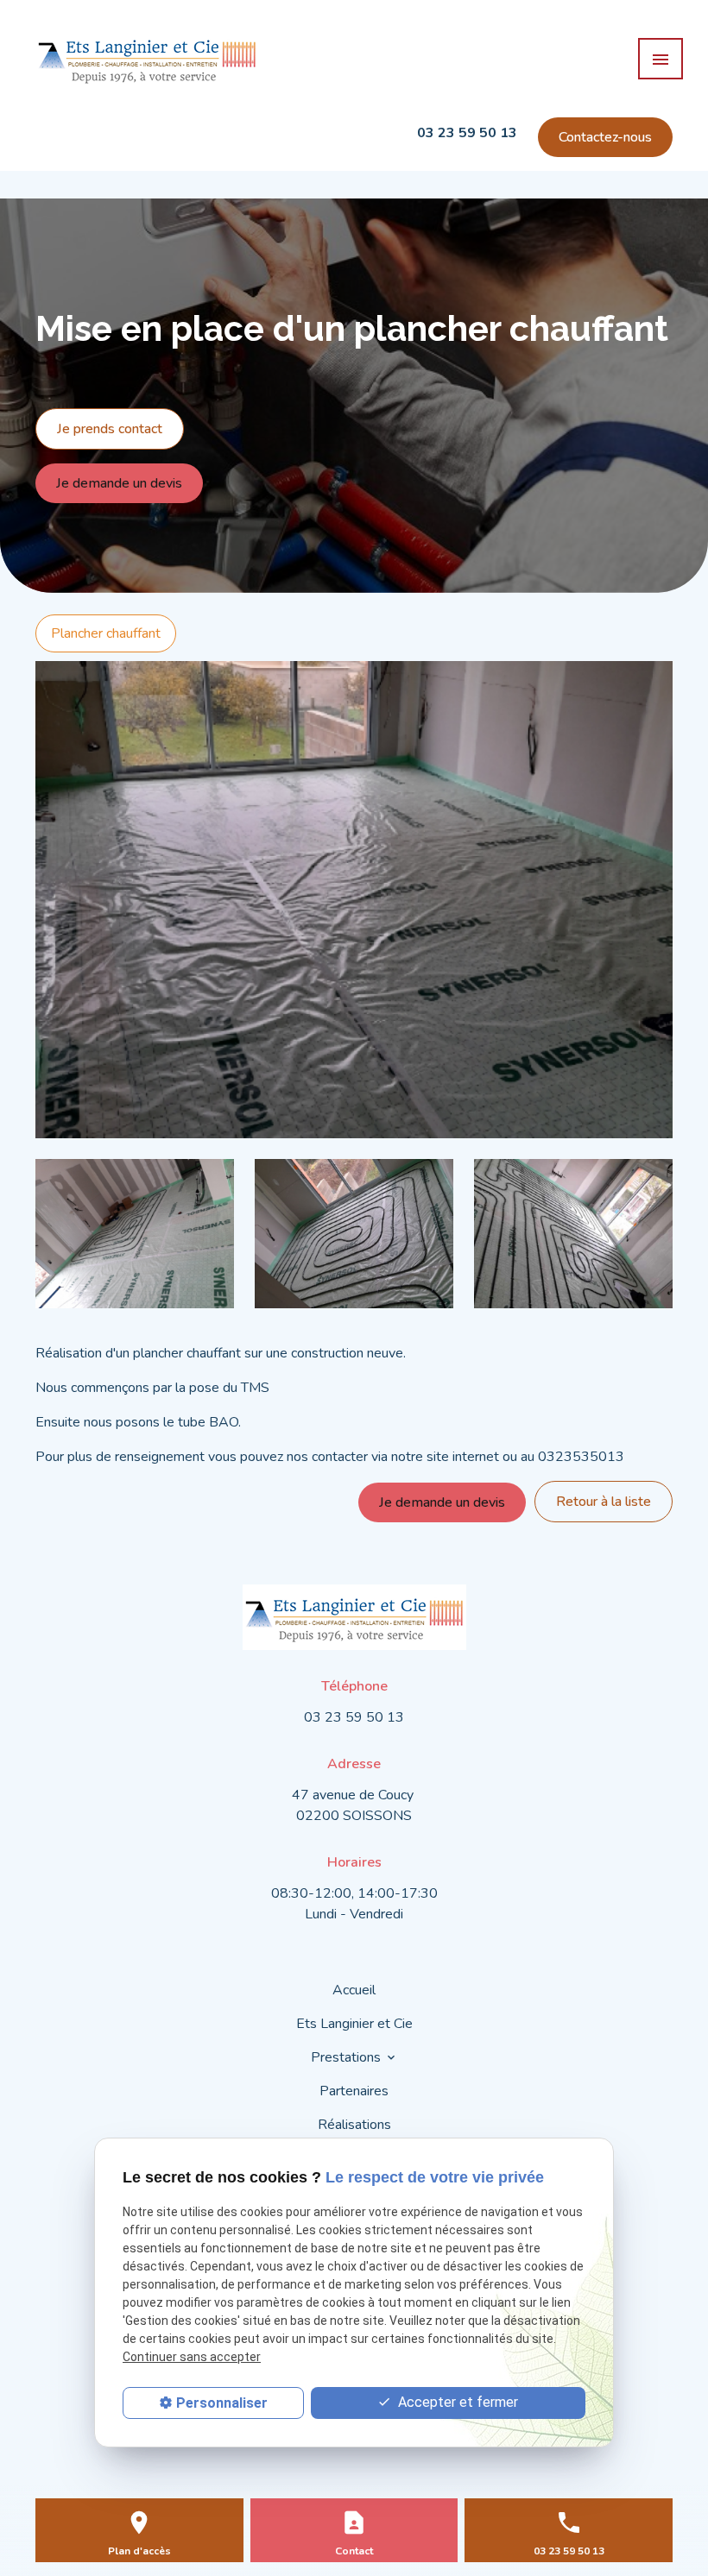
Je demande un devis (119, 483)
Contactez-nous (605, 137)
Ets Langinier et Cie (354, 2024)
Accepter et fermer (456, 2402)
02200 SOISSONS (354, 1805)
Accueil (354, 1990)
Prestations (346, 2057)
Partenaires (354, 2091)
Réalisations (354, 2125)
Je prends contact (110, 429)
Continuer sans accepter (192, 2357)
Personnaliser (222, 2403)
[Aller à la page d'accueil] (147, 59)
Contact (354, 2551)
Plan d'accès (139, 2551)
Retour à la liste (604, 1502)
